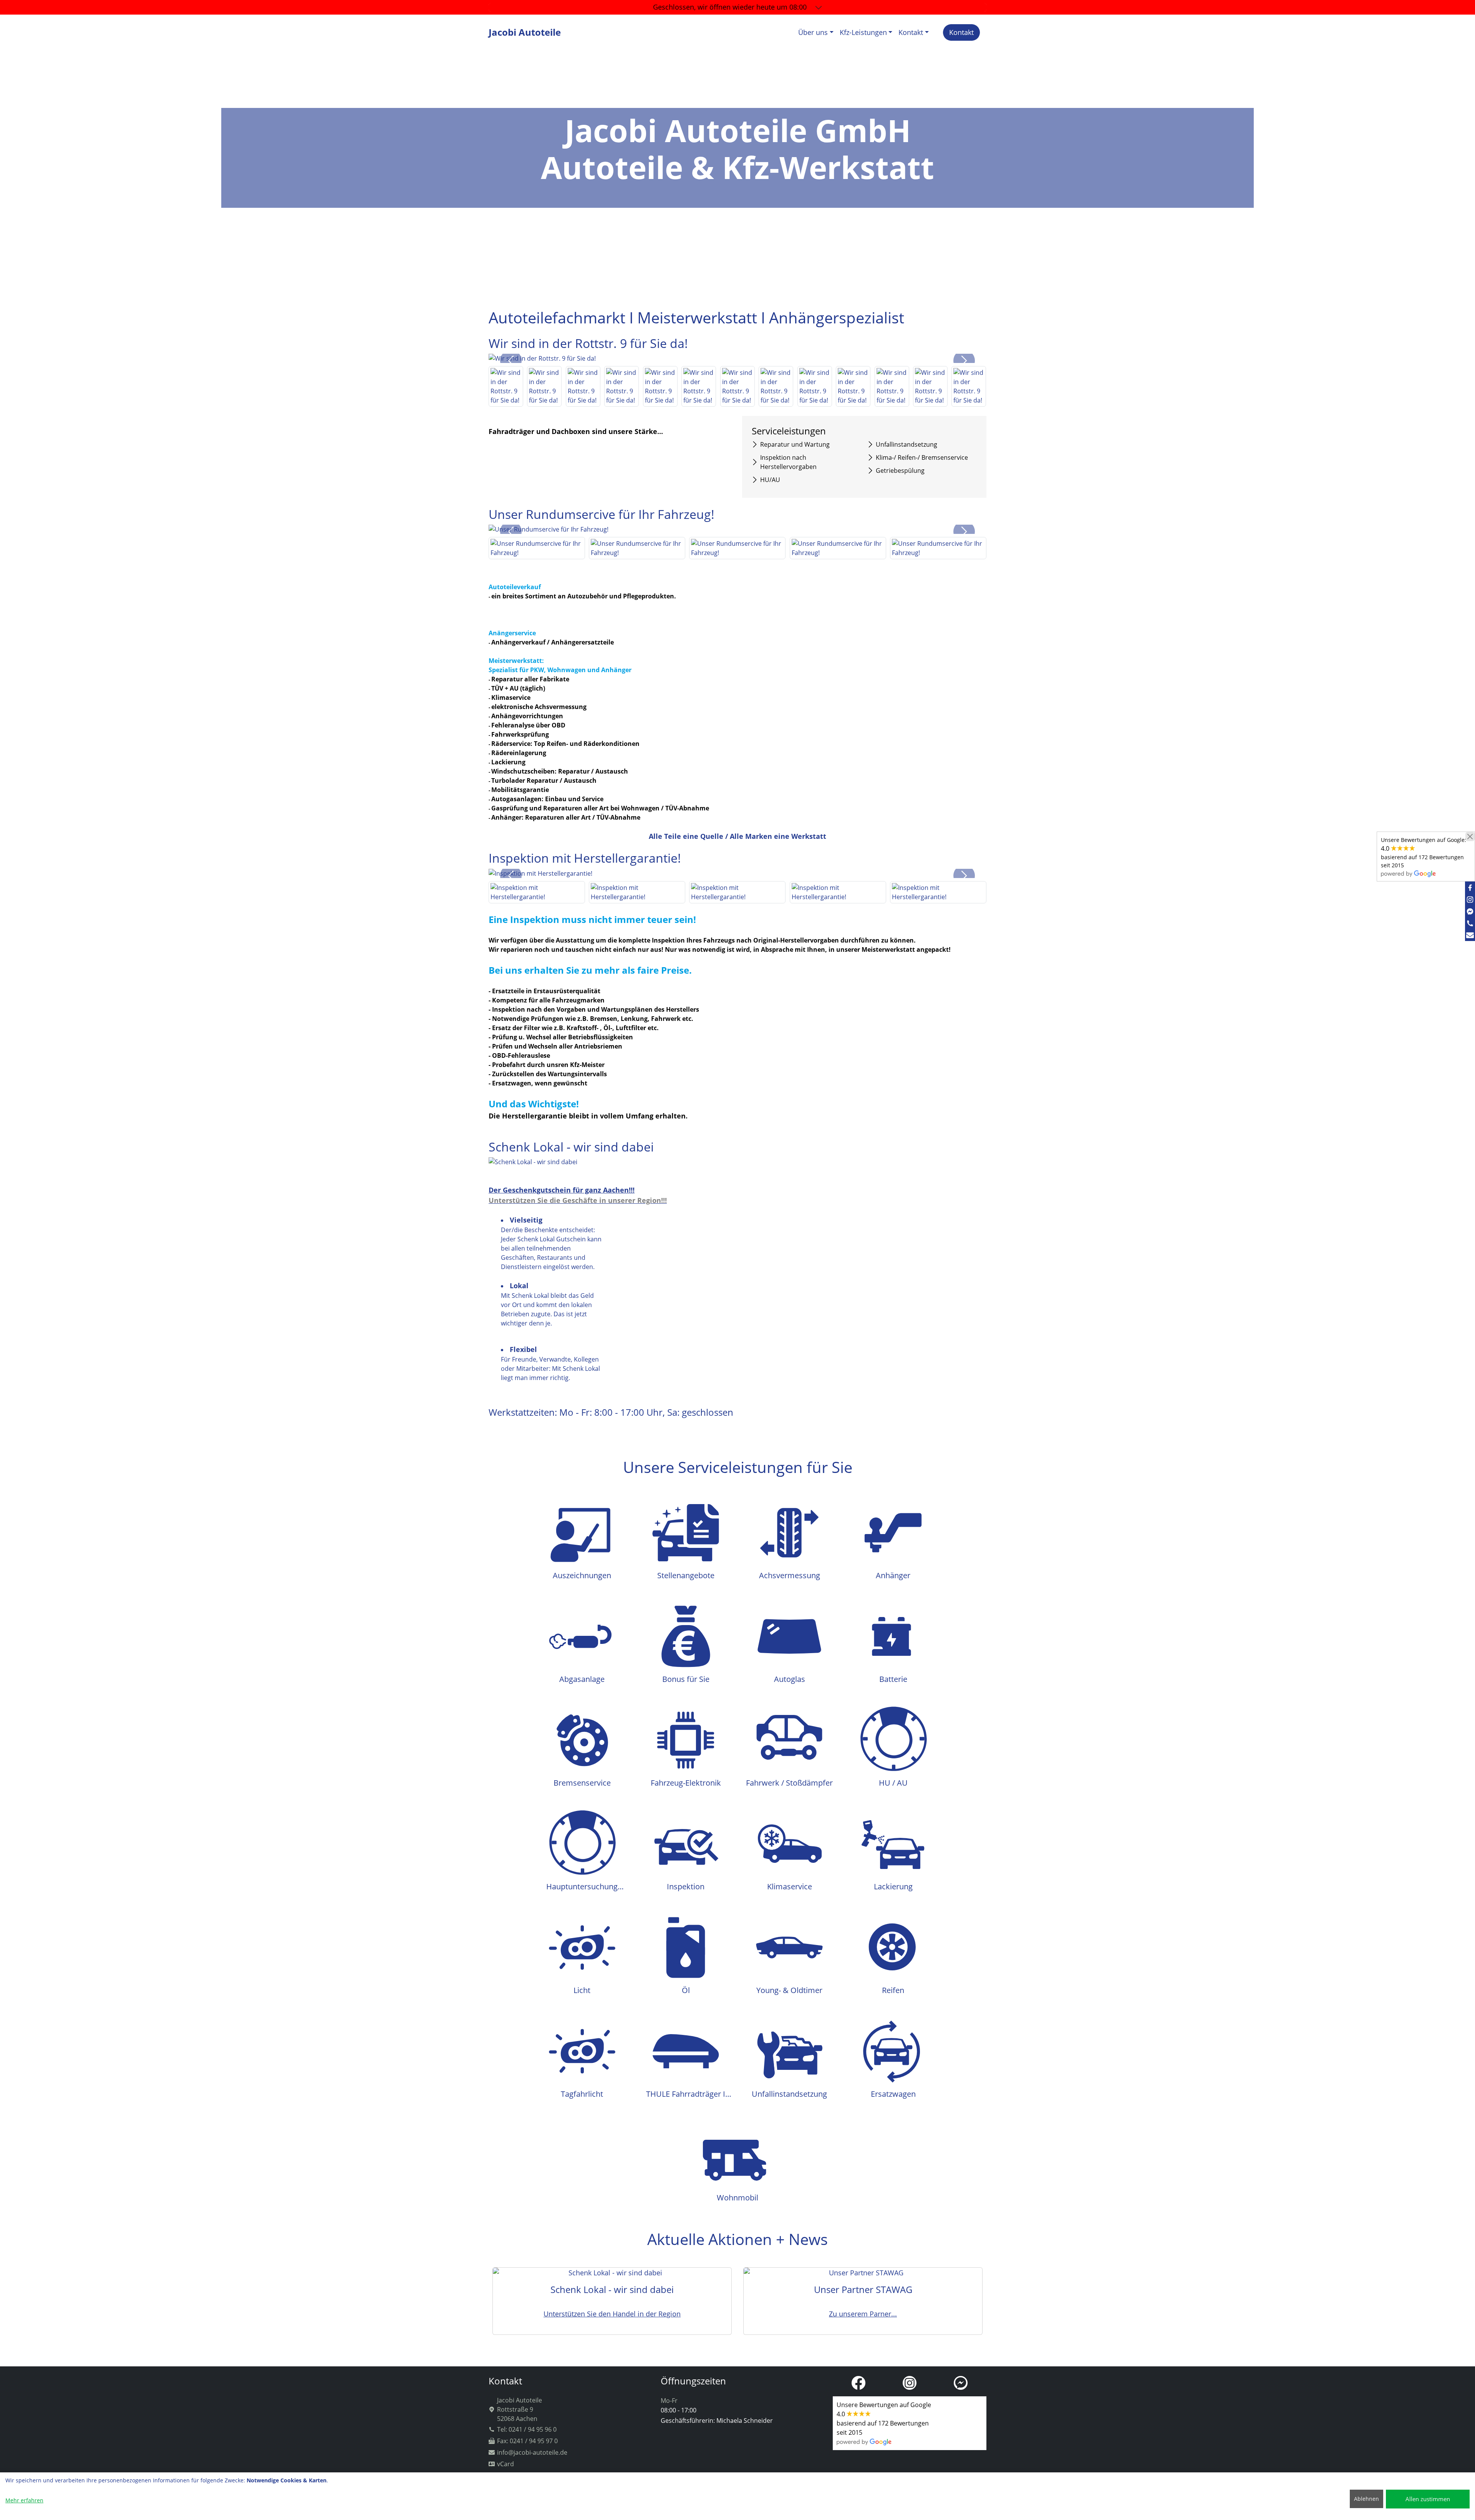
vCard (505, 2464)
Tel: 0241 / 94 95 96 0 (527, 2429)
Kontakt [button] (911, 32)
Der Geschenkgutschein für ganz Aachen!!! (562, 1190)
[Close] (1470, 837)
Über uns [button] (813, 32)
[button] (511, 361)
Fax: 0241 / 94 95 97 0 (527, 2441)
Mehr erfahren (24, 2500)
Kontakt (961, 32)
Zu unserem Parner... (863, 2314)
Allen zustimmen (1428, 2499)
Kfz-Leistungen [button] (863, 32)
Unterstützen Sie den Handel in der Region (612, 2314)
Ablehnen (1366, 2499)
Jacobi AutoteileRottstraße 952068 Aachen (520, 2409)
